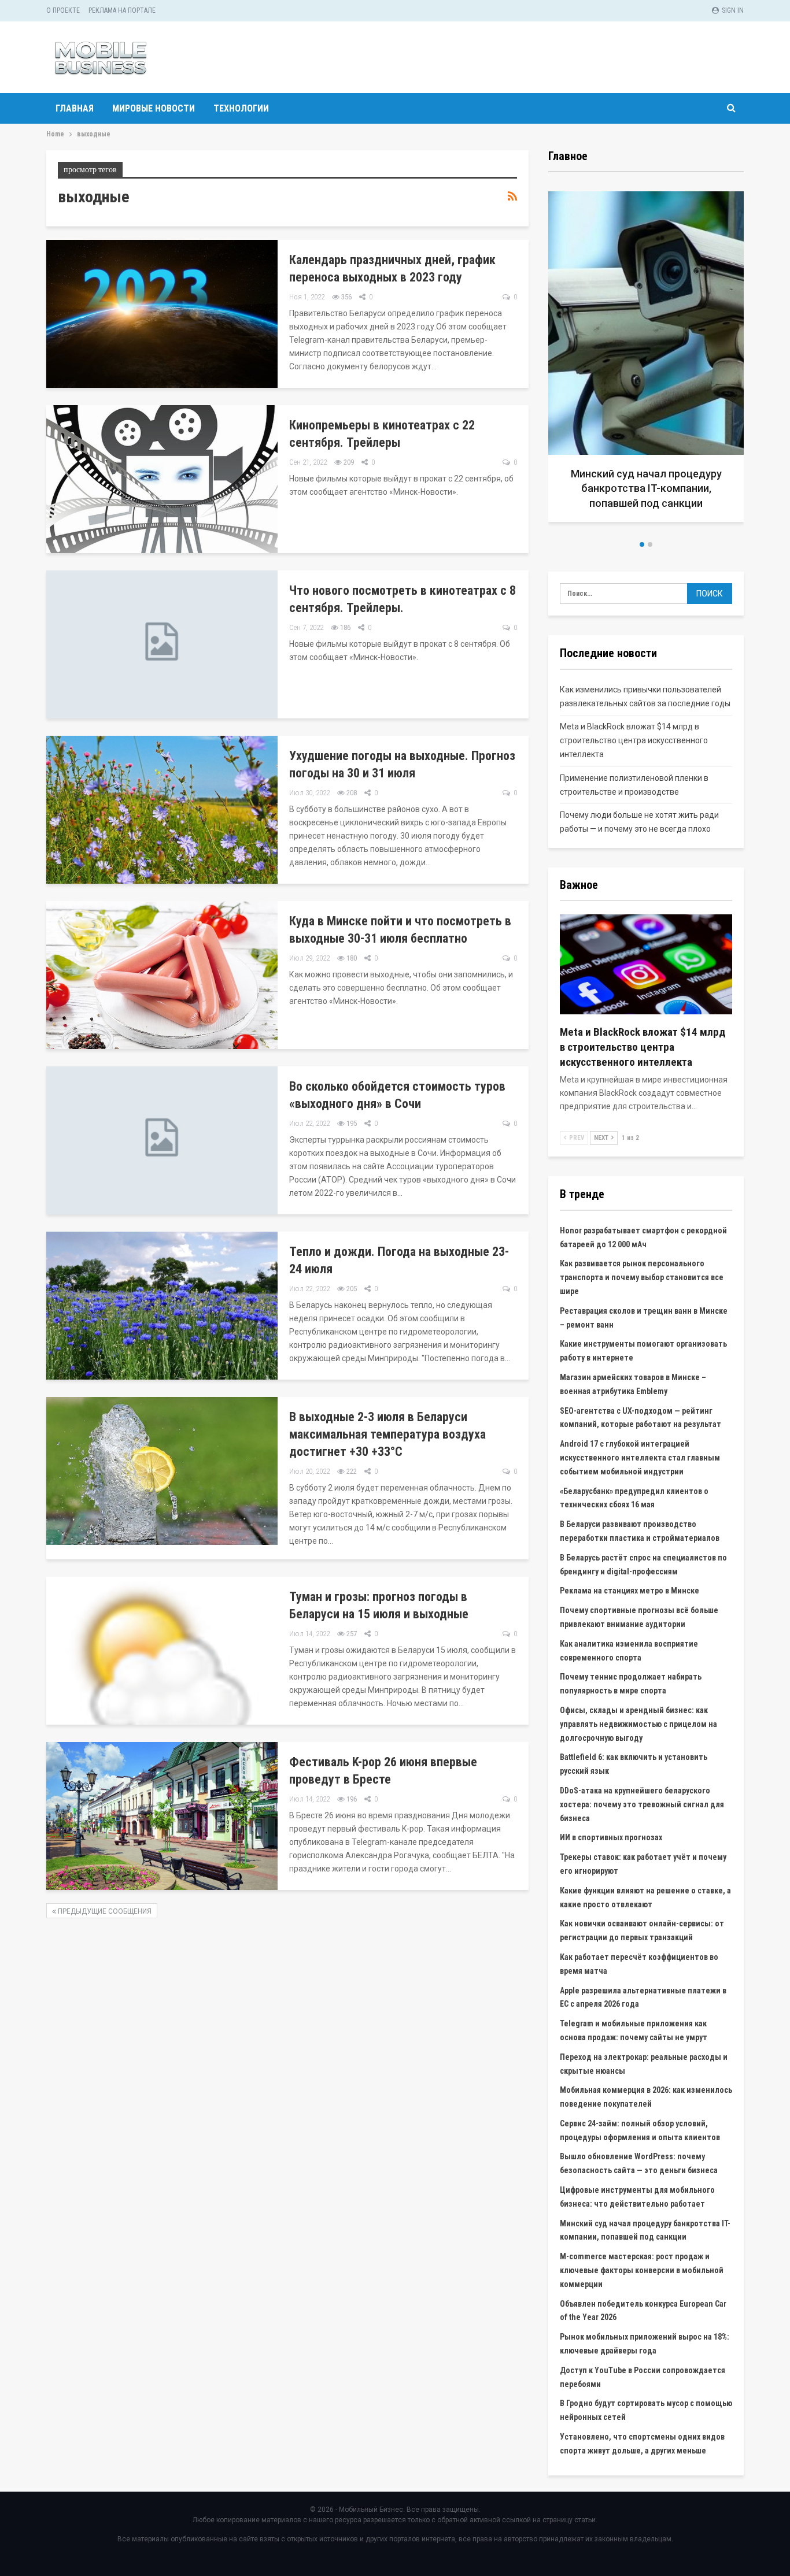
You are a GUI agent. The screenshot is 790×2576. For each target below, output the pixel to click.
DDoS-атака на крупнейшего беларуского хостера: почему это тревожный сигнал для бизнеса (642, 1804)
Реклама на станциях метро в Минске (630, 1591)
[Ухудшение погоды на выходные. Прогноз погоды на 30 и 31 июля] (162, 810)
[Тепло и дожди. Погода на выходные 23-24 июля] (162, 1306)
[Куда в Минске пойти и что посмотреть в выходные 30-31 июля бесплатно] (162, 975)
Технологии (241, 108)
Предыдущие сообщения (104, 1911)
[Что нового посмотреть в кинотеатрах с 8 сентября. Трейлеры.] (162, 644)
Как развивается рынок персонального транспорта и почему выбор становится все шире (642, 1277)
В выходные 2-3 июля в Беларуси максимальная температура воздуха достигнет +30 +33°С (387, 1434)
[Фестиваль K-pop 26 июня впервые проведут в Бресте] (162, 1816)
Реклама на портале (122, 10)
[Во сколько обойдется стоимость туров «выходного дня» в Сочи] (162, 1140)
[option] (646, 361)
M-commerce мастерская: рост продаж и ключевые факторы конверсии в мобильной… (646, 488)
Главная (75, 108)
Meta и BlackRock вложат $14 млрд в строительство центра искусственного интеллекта (634, 740)
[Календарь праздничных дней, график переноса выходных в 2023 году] (162, 314)
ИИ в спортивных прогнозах (611, 1837)
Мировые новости (154, 108)
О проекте (63, 10)
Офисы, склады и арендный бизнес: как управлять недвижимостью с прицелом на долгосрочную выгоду (638, 1724)
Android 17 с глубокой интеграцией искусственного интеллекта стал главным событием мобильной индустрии (640, 1458)
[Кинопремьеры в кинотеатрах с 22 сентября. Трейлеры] (162, 479)
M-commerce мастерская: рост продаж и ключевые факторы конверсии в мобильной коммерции (642, 2270)
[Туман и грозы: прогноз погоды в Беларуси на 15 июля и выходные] (162, 1651)
